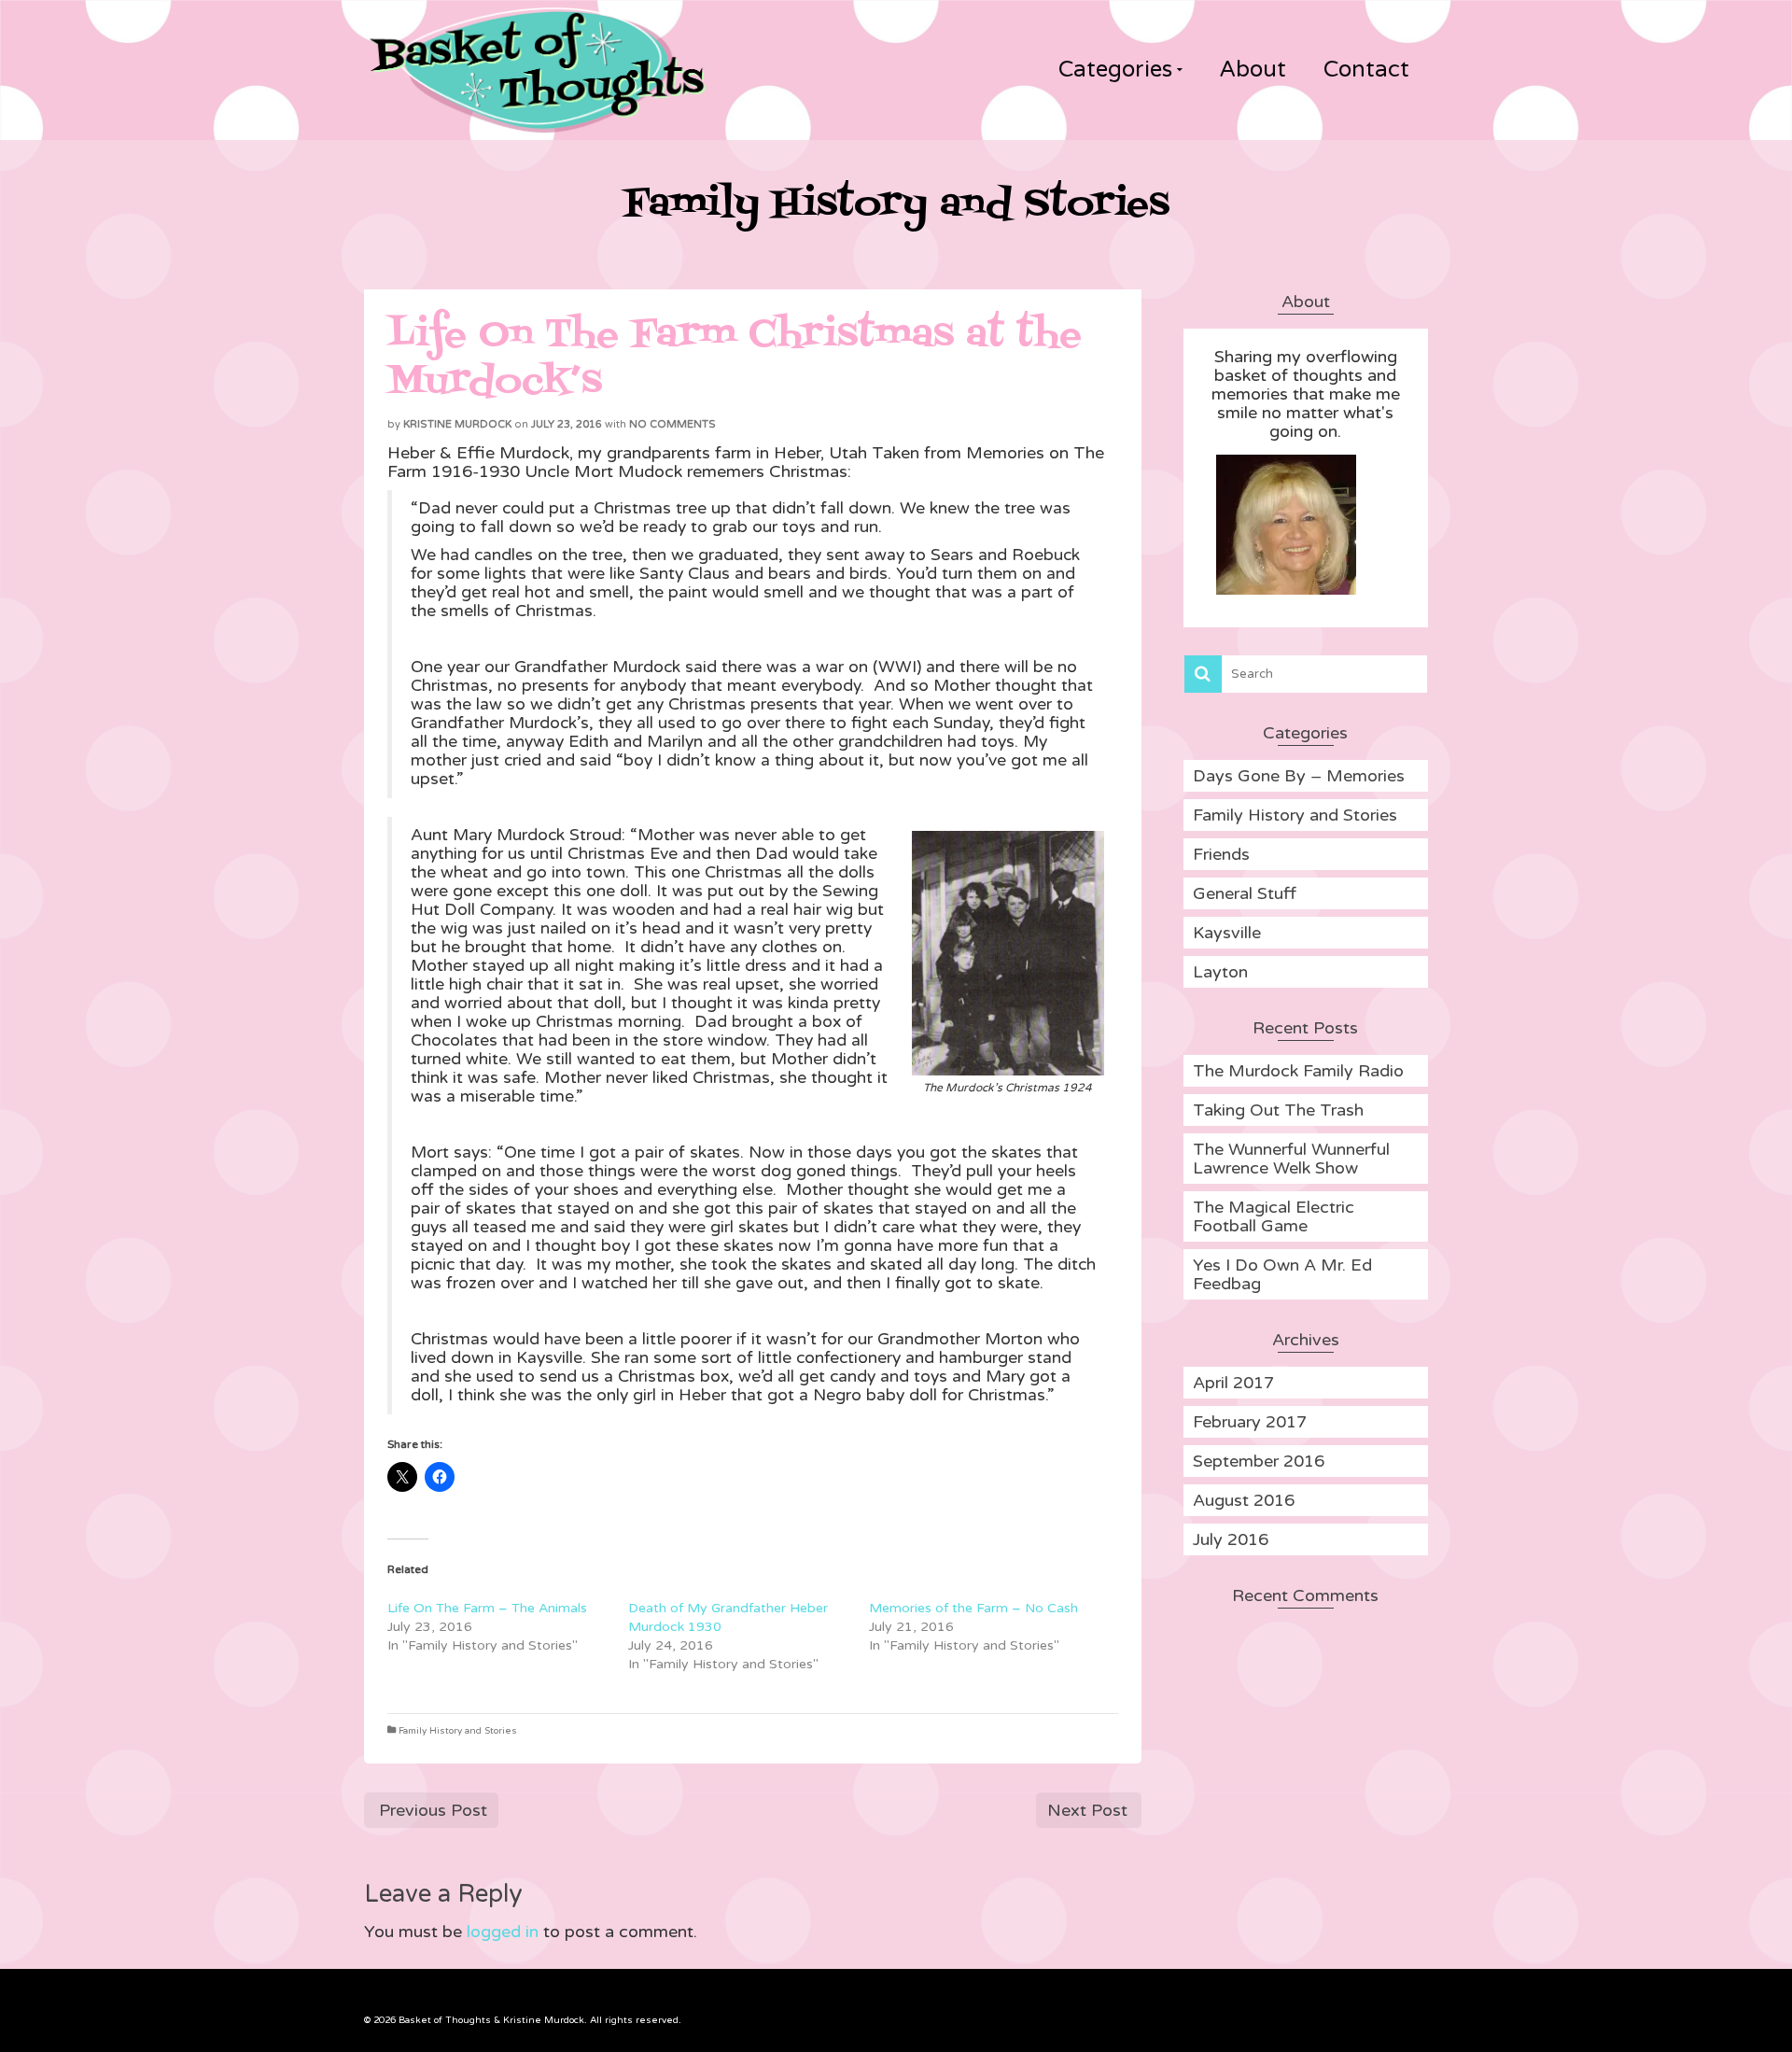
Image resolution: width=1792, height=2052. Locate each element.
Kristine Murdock (457, 424)
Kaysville (1227, 933)
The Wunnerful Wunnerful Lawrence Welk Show (1291, 1159)
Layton (1220, 972)
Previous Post (433, 1810)
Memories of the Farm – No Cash (973, 1608)
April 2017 (1233, 1383)
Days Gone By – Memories (1299, 776)
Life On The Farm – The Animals (487, 1608)
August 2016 (1244, 1500)
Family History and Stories (458, 1731)
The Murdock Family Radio (1298, 1071)
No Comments (672, 424)
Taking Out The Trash (1278, 1110)
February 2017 (1250, 1422)
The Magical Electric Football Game (1274, 1216)
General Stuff (1245, 893)
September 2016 (1259, 1461)
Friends (1221, 854)
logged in (503, 1932)
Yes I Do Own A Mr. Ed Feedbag (1282, 1274)
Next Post (1087, 1810)
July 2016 (1231, 1539)
